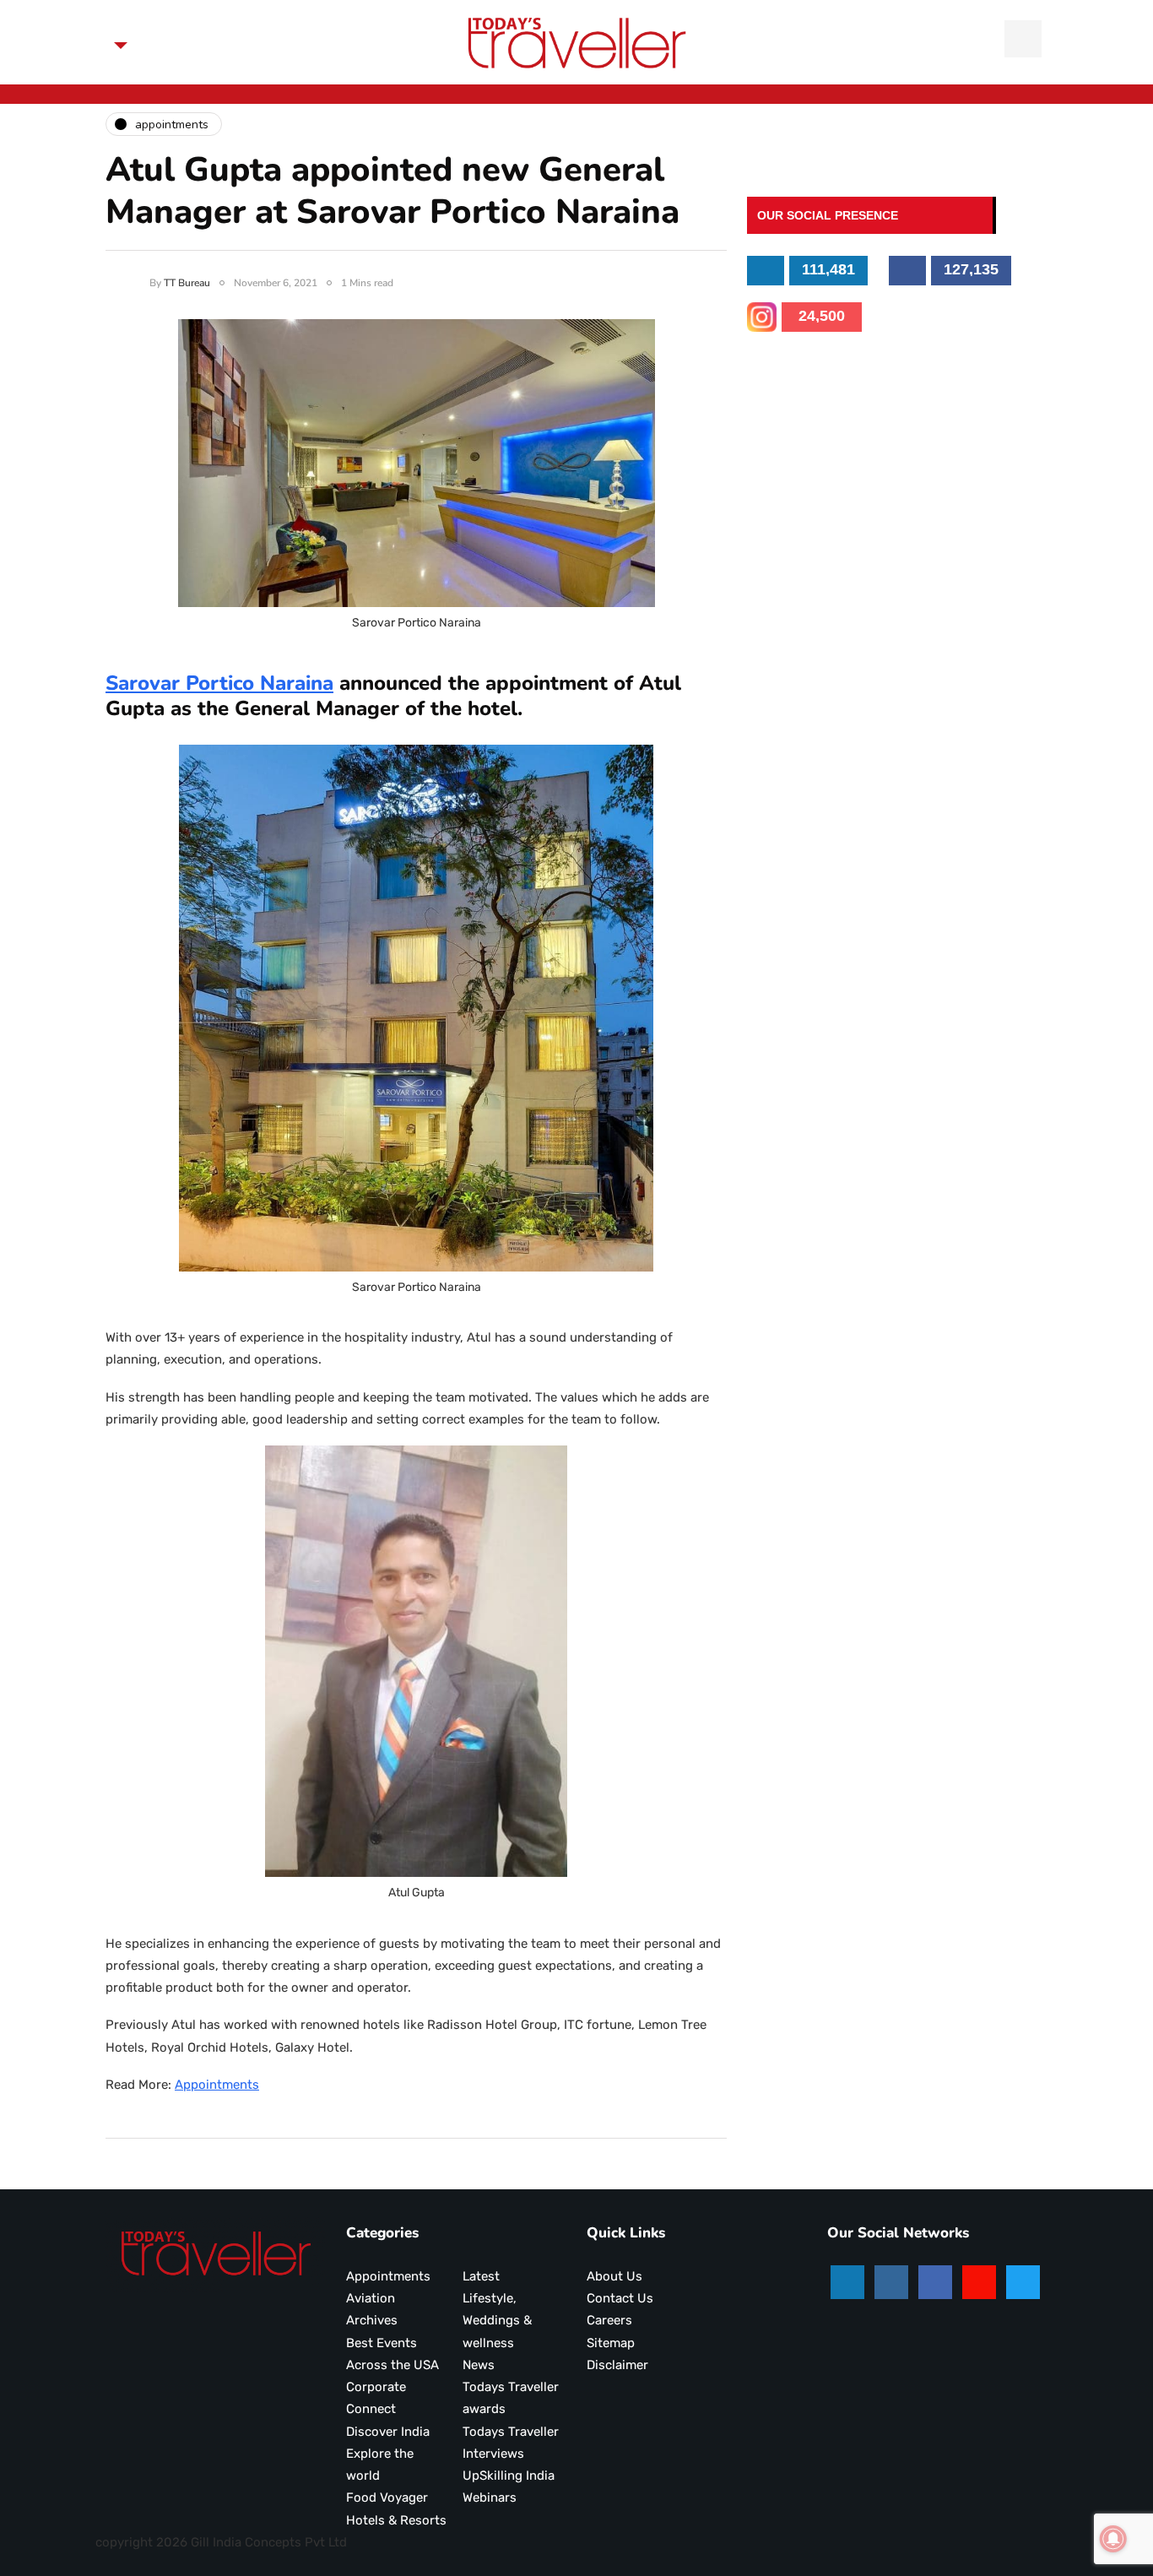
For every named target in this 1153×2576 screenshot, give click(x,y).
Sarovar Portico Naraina (219, 683)
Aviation (371, 2298)
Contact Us (620, 2298)
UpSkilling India (509, 2476)
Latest (481, 2276)
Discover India (388, 2432)
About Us (614, 2276)
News (479, 2365)
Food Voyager (387, 2497)
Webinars (490, 2497)
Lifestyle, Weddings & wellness (497, 2321)
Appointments (217, 2085)
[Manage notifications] (1113, 2539)
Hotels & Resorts (396, 2520)
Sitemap (611, 2343)
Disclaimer (617, 2365)
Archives (372, 2320)
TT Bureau (187, 283)
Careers (609, 2320)
